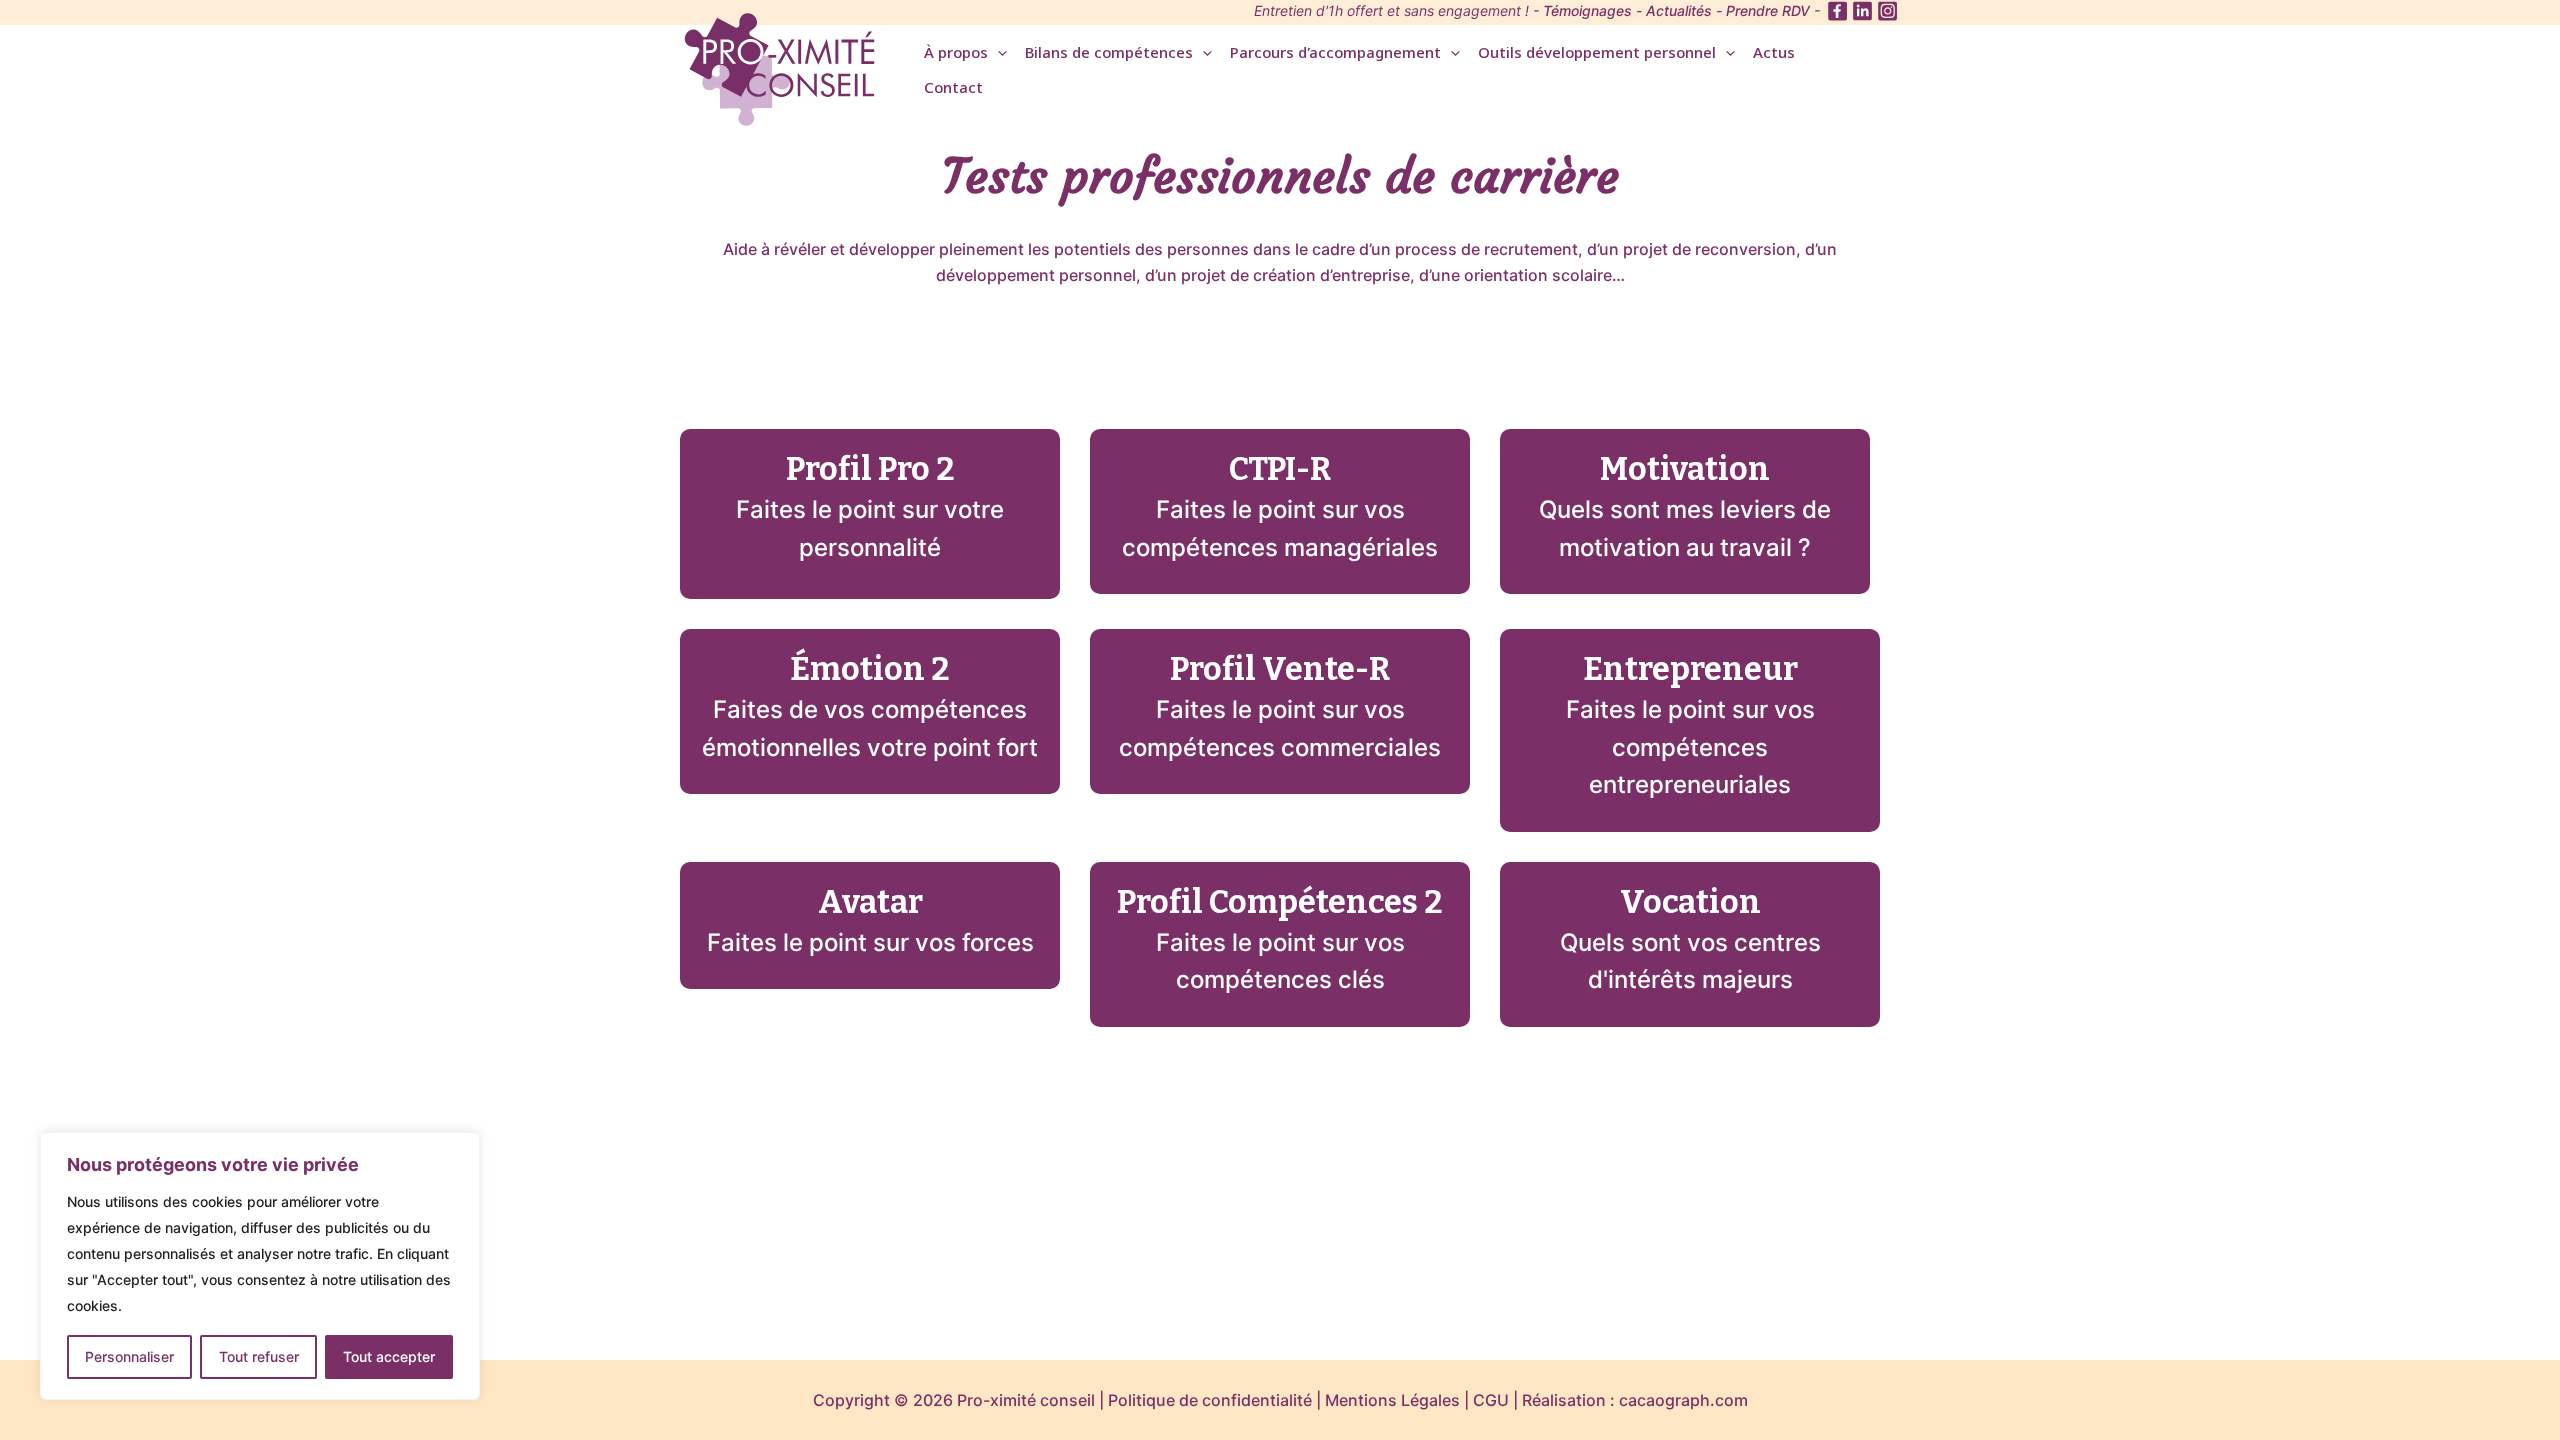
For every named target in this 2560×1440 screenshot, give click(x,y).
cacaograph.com (1683, 1400)
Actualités (1679, 10)
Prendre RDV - (1773, 10)
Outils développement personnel (1597, 54)
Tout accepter (389, 1356)
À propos (956, 54)
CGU (1491, 1400)
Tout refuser (259, 1356)
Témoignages (1587, 10)
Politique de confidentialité (1210, 1400)
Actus (1774, 54)
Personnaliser (129, 1356)
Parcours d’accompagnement (1335, 54)
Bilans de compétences (1109, 54)
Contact (953, 89)
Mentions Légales (1392, 1400)
